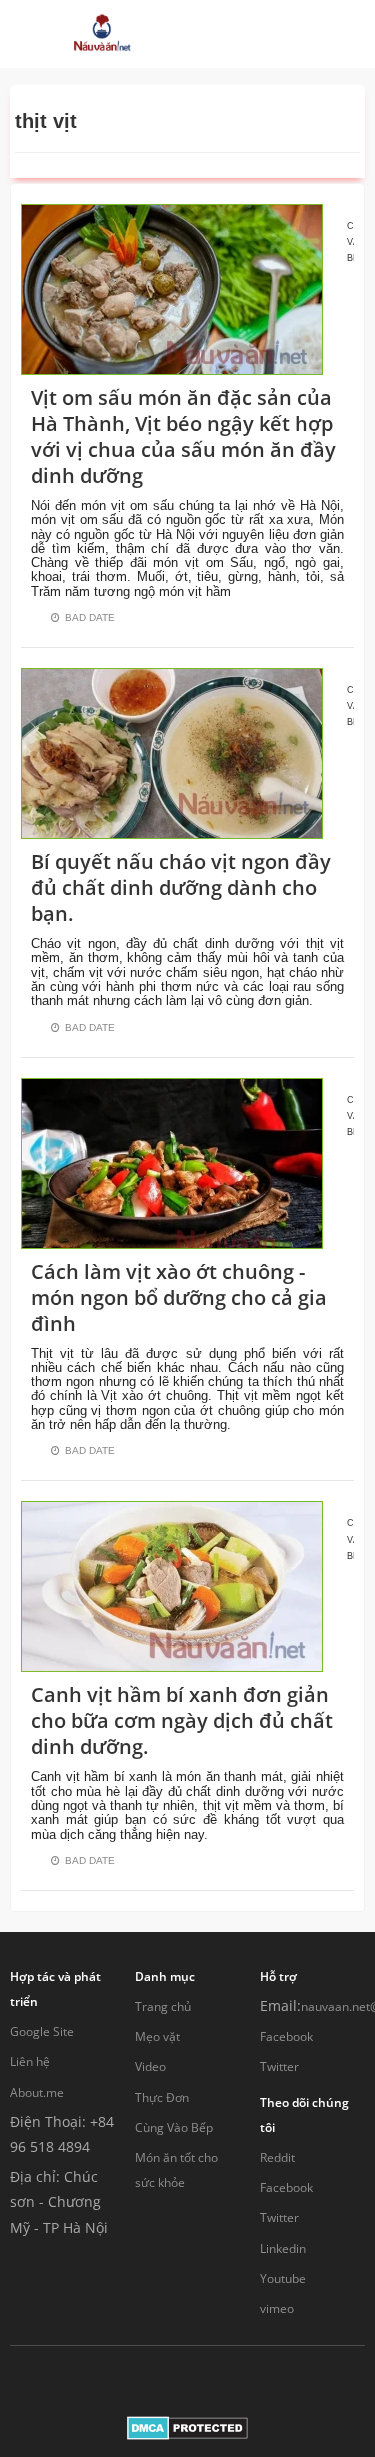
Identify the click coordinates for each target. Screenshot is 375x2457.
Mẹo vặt (157, 2036)
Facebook (286, 2036)
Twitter (279, 2066)
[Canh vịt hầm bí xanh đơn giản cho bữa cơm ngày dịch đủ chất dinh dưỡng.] (172, 1585)
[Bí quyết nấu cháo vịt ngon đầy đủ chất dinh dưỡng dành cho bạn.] (172, 751)
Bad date (90, 617)
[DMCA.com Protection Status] (187, 2426)
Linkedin (283, 2248)
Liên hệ (30, 2061)
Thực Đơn (162, 2097)
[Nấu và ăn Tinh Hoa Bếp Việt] (102, 34)
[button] (219, 34)
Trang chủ (163, 2006)
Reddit (277, 2157)
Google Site (42, 2031)
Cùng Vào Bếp (174, 2127)
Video (150, 2066)
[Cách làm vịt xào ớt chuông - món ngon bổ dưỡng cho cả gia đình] (172, 1161)
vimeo (277, 2308)
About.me (37, 2092)
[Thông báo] (281, 34)
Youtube (283, 2278)
